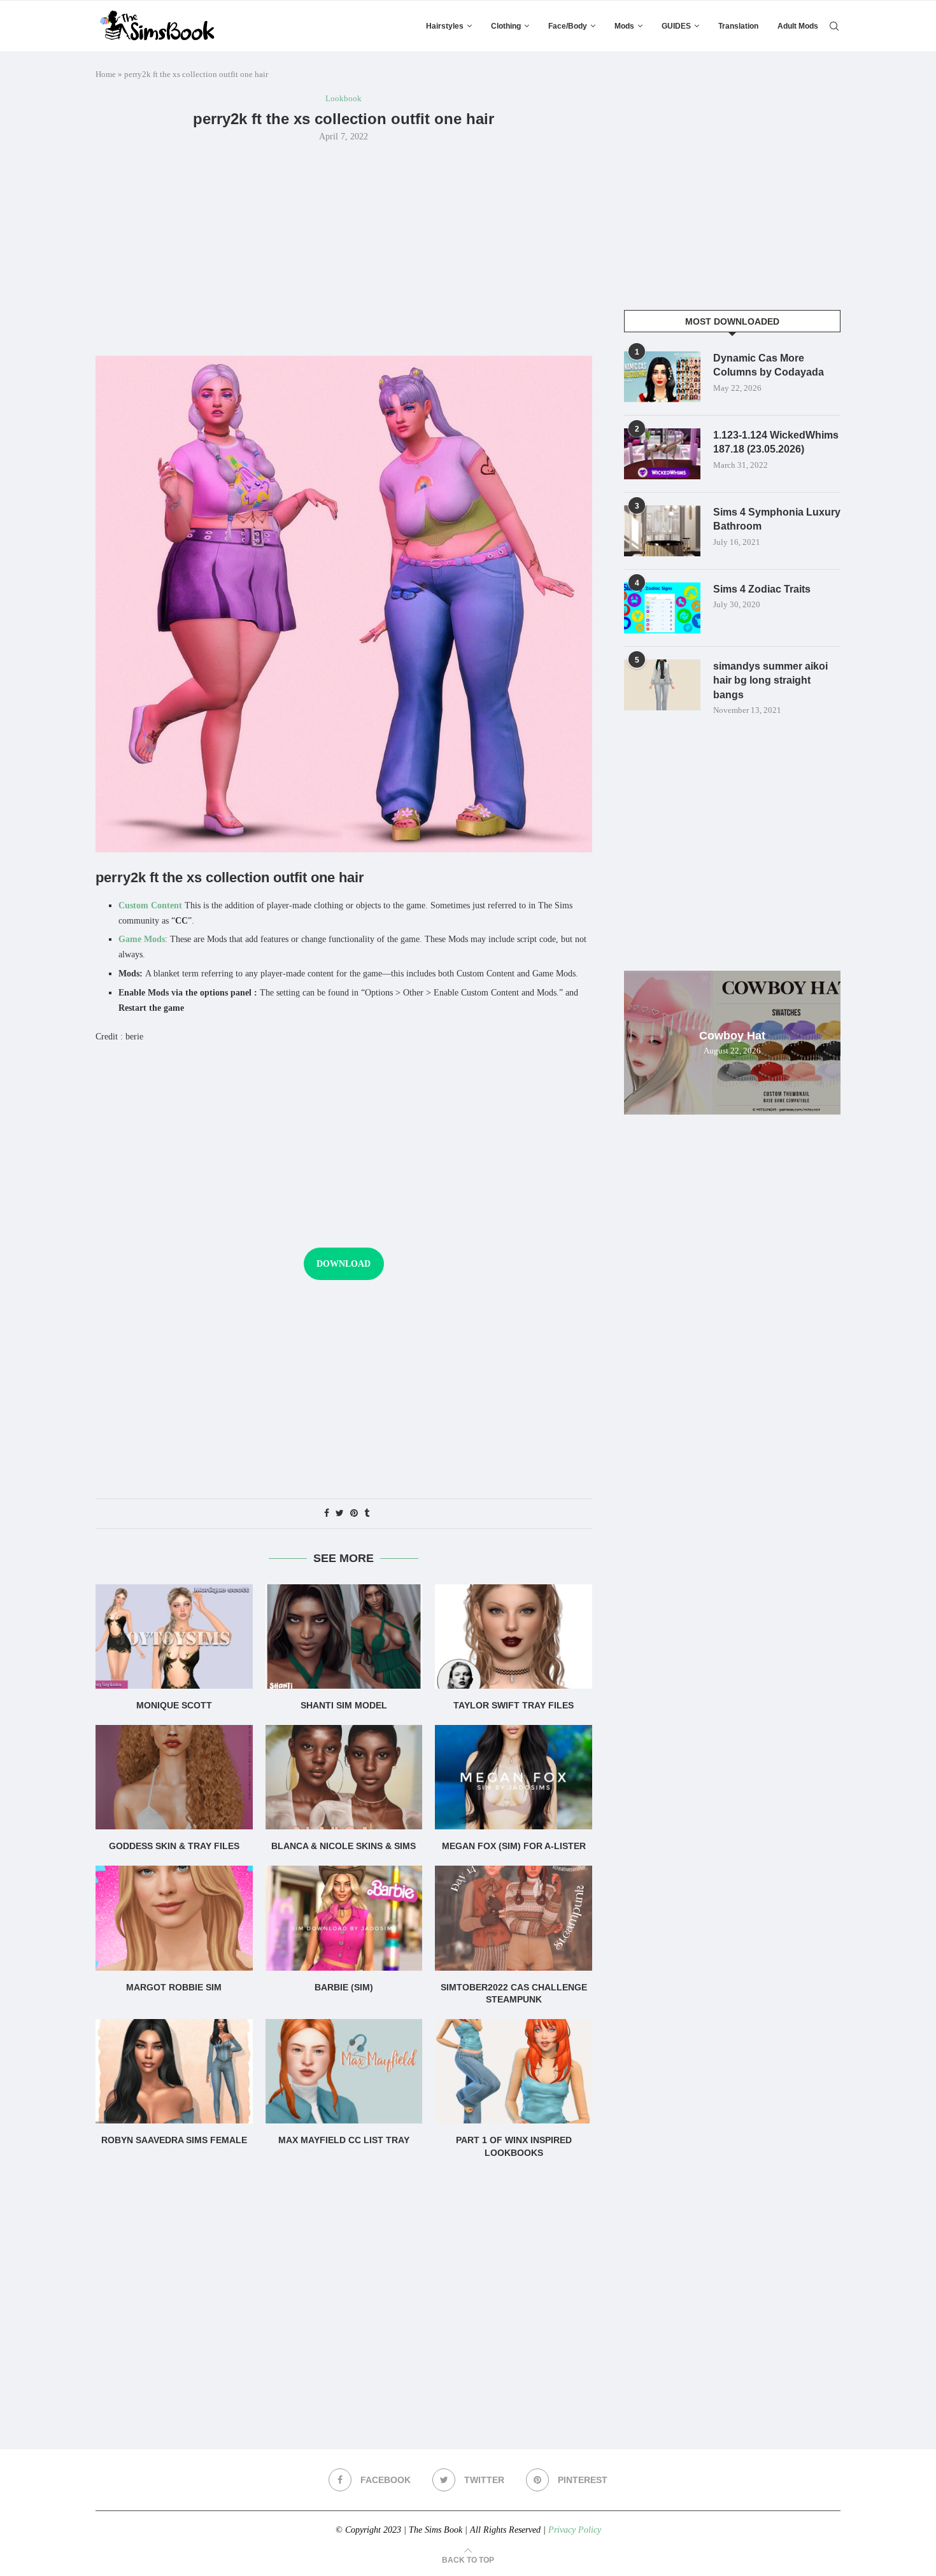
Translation (738, 26)
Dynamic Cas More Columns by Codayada (769, 365)
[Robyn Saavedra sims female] (174, 2071)
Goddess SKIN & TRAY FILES (174, 1846)
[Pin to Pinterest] (354, 1514)
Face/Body (568, 26)
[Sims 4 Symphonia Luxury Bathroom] (662, 531)
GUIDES (676, 26)
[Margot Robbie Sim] (174, 1918)
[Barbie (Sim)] (344, 1918)
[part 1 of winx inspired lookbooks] (514, 2071)
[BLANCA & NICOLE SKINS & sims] (344, 1777)
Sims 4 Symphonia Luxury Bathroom (777, 519)
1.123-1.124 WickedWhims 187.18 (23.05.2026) (776, 442)
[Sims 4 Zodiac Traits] (662, 608)
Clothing (506, 26)
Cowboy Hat (732, 1036)
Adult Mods (798, 26)
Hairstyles (445, 26)
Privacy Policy (575, 2530)
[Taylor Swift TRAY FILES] (514, 1636)
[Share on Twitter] (340, 1514)
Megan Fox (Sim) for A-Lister (514, 1846)
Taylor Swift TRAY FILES (514, 1705)
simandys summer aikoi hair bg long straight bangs (770, 680)
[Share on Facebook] (327, 1514)
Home (106, 74)
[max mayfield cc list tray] (344, 2071)
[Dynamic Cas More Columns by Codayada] (662, 377)
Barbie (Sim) (344, 1987)
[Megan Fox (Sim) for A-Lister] (514, 1777)
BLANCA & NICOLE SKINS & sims (344, 1846)
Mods (624, 26)
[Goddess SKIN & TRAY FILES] (174, 1777)
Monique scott (174, 1705)
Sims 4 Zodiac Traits (762, 589)
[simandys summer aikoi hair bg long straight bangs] (662, 685)
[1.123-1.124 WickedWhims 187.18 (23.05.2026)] (662, 454)
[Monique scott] (174, 1636)
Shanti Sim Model (344, 1705)
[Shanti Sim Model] (344, 1636)
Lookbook (344, 98)
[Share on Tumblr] (367, 1514)
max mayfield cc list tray (344, 2140)
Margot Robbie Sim (174, 1987)
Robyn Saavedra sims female (174, 2140)
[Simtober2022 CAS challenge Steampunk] (514, 1918)
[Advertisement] (344, 248)
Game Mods (142, 939)
